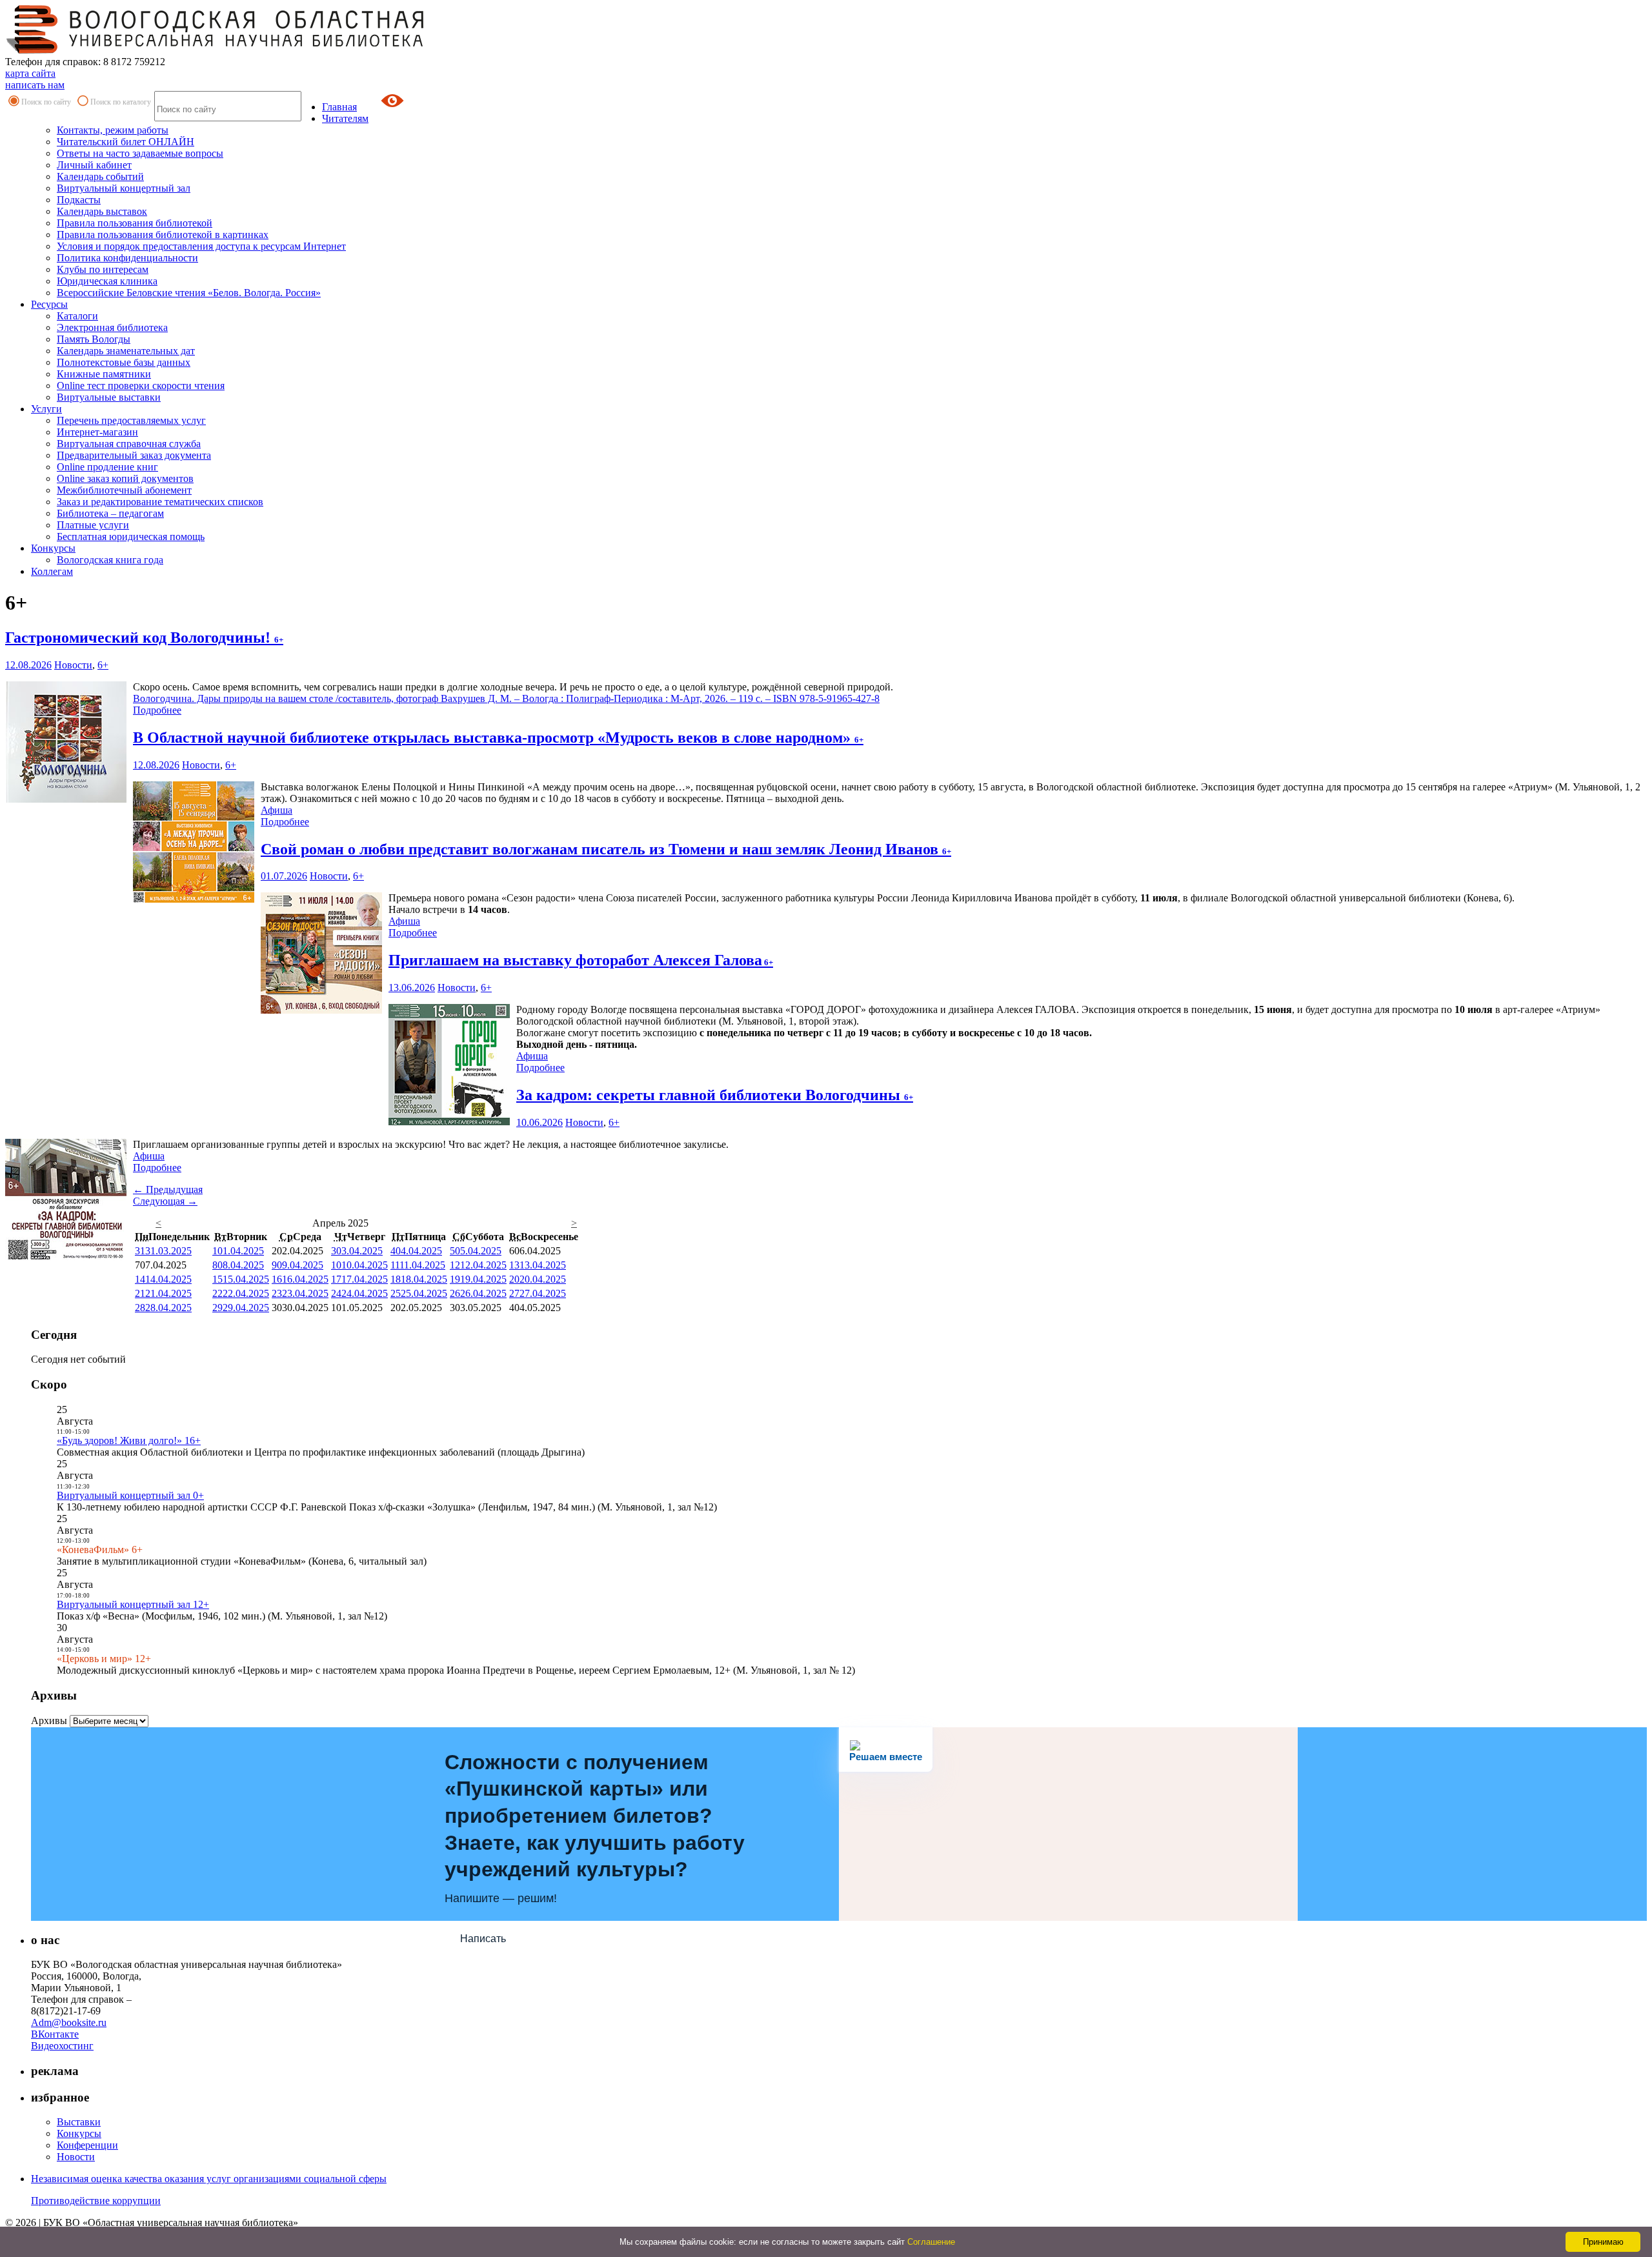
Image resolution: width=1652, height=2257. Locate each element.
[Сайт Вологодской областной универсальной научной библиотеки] (216, 50)
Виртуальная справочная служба (129, 444)
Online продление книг (107, 467)
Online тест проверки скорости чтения (141, 386)
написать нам (35, 85)
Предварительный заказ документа (134, 455)
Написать (483, 1939)
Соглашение (931, 2242)
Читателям (345, 118)
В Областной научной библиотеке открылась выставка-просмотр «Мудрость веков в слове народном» (498, 737)
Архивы (49, 1720)
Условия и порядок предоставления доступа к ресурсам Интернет (201, 246)
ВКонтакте (55, 2034)
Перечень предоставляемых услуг (131, 420)
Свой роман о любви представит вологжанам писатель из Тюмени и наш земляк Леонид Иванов (606, 849)
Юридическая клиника (107, 281)
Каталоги (77, 316)
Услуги (46, 409)
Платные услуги (93, 525)
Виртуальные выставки (109, 397)
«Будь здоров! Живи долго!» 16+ (129, 1440)
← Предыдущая (168, 1189)
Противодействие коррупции (96, 2201)
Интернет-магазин (97, 432)
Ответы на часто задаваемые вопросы (140, 153)
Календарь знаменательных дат (126, 351)
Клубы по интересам (103, 269)
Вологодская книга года (110, 560)
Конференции (87, 2145)
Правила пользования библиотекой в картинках (163, 235)
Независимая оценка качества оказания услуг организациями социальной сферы (209, 2179)
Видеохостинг (62, 2046)
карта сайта (30, 73)
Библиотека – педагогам (110, 513)
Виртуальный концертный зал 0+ (130, 1495)
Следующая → (165, 1201)
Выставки (79, 2122)
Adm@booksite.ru (69, 2022)
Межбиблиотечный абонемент (124, 490)
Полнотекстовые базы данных (124, 362)
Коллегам (52, 571)
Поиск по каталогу (121, 102)
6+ (103, 665)
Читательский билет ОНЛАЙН (126, 142)
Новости (73, 665)
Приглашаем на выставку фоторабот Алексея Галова (581, 960)
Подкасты (79, 200)
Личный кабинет (94, 165)
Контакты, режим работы (113, 130)
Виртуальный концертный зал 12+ (133, 1604)
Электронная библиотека (112, 327)
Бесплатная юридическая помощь (131, 537)
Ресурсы (49, 304)
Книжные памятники (104, 374)
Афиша (277, 810)
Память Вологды (94, 339)
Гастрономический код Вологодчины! (144, 637)
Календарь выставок (102, 211)
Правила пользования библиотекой (135, 223)
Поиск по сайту (46, 102)
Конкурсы (53, 548)
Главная (339, 107)
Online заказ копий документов (125, 478)
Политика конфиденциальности (127, 258)
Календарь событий (100, 176)
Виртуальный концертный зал (124, 188)
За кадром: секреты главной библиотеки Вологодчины (715, 1095)
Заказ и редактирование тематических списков (160, 502)
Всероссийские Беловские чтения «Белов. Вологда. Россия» (189, 293)
